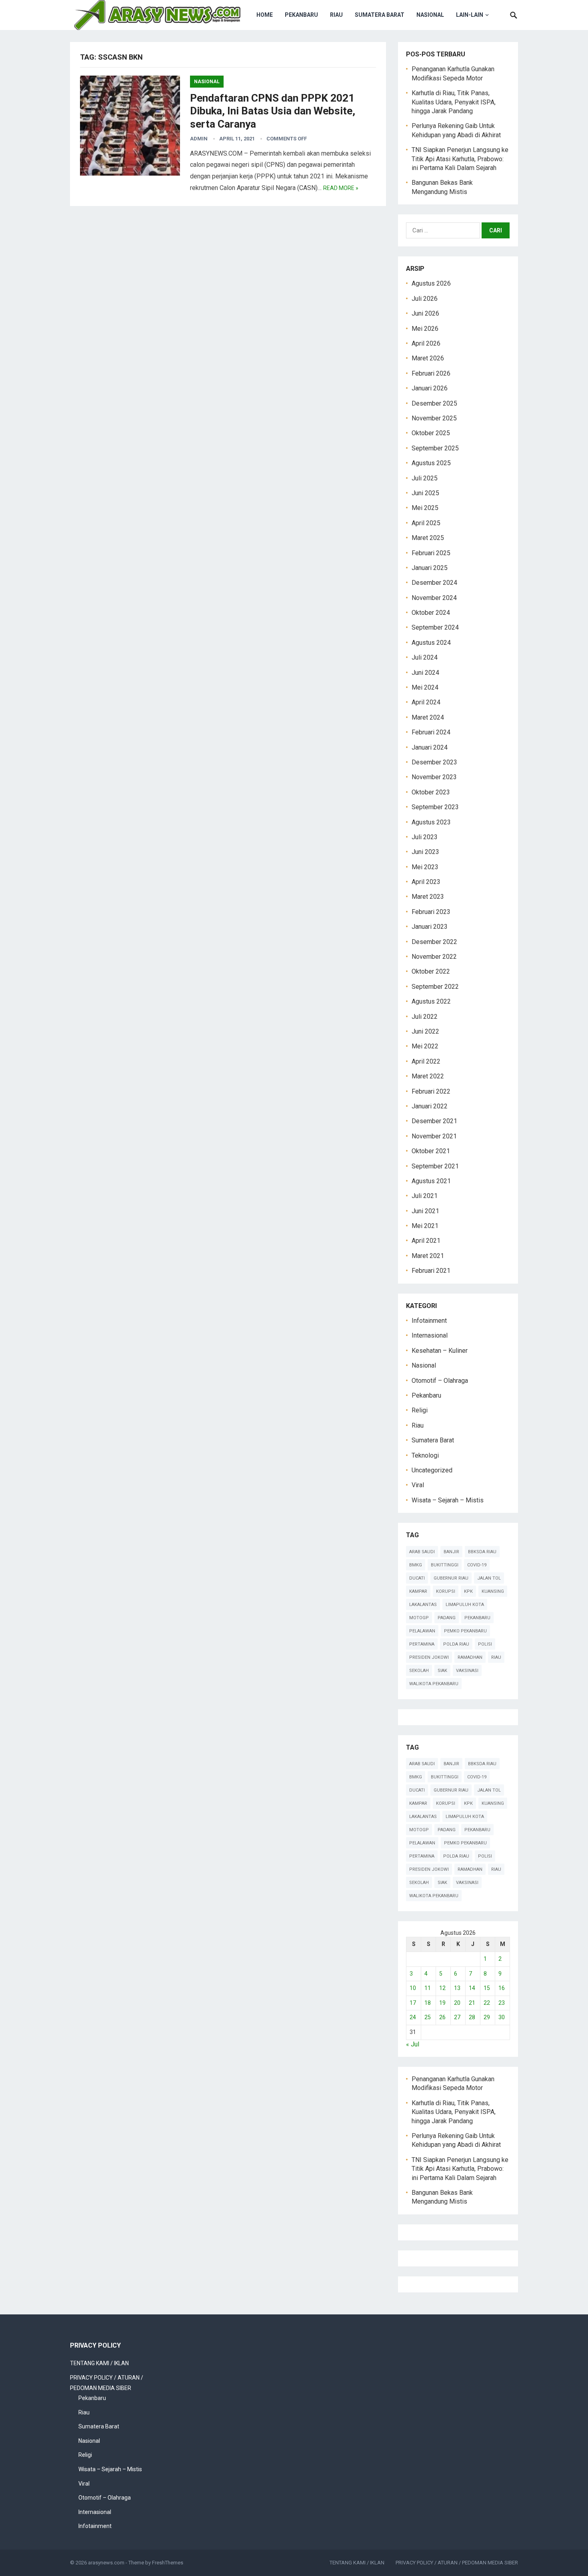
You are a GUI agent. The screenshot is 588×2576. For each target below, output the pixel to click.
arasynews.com (106, 2563)
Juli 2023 (425, 837)
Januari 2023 (430, 927)
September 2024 (435, 627)
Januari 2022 (430, 1106)
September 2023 (435, 807)
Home (265, 15)
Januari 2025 (430, 568)
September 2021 (435, 1166)
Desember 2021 (434, 1121)
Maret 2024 (428, 717)
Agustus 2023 (431, 822)
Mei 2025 (425, 508)
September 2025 (435, 448)
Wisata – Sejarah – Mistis (448, 1500)
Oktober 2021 (431, 1151)
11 (428, 1988)
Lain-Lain (470, 15)
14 (472, 1988)
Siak (442, 1671)
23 (502, 2003)
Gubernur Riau (451, 1578)
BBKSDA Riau (482, 1552)
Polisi (485, 1644)
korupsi (446, 1591)
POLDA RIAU (456, 1644)
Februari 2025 (431, 553)
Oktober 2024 (431, 613)
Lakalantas (423, 1605)
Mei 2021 (425, 1226)
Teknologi (425, 1455)
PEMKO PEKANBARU (465, 1631)
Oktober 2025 (431, 433)
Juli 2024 (425, 657)
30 (502, 2017)
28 (472, 2017)
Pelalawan (422, 1631)
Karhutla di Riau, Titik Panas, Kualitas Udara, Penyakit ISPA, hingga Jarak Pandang (454, 102)
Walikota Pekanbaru (434, 1684)
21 (472, 2003)
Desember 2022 (434, 942)
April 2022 (426, 1061)
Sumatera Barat (380, 15)
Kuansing (493, 1591)
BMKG (416, 1565)
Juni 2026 (425, 313)
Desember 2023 (434, 762)
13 (457, 1988)
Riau (336, 15)
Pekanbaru (301, 15)
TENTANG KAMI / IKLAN (99, 2363)
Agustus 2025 (431, 463)
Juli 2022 (425, 1017)
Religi (420, 1410)
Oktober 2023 (431, 792)
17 (413, 2003)
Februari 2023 (431, 912)
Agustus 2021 (431, 1181)
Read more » (341, 188)
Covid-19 (477, 1565)
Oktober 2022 (431, 971)
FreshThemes (168, 2563)
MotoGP (419, 1618)
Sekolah (419, 1671)
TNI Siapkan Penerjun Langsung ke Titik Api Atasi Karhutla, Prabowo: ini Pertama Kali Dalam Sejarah (460, 159)
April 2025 (426, 523)
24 (413, 2017)
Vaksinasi (467, 1671)
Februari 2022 (431, 1091)
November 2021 (434, 1136)
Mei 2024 (425, 687)
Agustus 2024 (431, 643)
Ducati (417, 1578)
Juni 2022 (425, 1031)
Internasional (430, 1335)
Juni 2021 (425, 1211)
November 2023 (434, 777)
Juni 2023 (425, 852)
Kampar (418, 1591)
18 (428, 2003)
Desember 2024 (434, 583)
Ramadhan (470, 1657)
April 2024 (426, 702)
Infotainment (429, 1321)
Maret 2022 (428, 1076)
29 (487, 2017)
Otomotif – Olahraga (440, 1381)
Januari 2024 (430, 747)
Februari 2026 (431, 373)
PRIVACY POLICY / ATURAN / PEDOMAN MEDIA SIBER (457, 2563)
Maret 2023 (428, 897)
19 (442, 2003)
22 (487, 2003)
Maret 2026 (428, 358)
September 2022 (435, 987)
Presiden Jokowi (429, 1657)
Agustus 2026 (431, 283)
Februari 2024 (431, 732)
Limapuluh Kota (465, 1605)
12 (442, 1988)
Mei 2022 (425, 1046)
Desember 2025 (434, 403)
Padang (447, 1618)
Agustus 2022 (431, 1001)
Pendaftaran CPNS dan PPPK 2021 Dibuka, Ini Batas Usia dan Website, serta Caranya (273, 111)
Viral (418, 1485)
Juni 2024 (425, 673)
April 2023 (426, 882)
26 (442, 2017)
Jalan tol (489, 1578)
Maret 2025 (428, 538)
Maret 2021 (428, 1256)
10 (413, 1988)
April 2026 (426, 343)
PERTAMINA (422, 1644)
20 (457, 2003)
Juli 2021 (425, 1196)
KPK (468, 1591)
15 (487, 1988)
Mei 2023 (425, 867)
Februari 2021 (431, 1271)
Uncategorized (432, 1470)
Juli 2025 (425, 478)
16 (502, 1988)
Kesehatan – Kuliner (440, 1351)
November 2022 (434, 957)
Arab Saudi (422, 1552)
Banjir (451, 1552)
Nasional (430, 15)
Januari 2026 (430, 388)
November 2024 (434, 598)
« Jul (413, 2044)
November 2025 (434, 418)
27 (457, 2017)
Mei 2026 (425, 329)
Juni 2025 (425, 493)
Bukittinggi (445, 1565)
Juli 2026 (425, 299)
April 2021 (426, 1241)
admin (199, 139)
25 (428, 2017)
